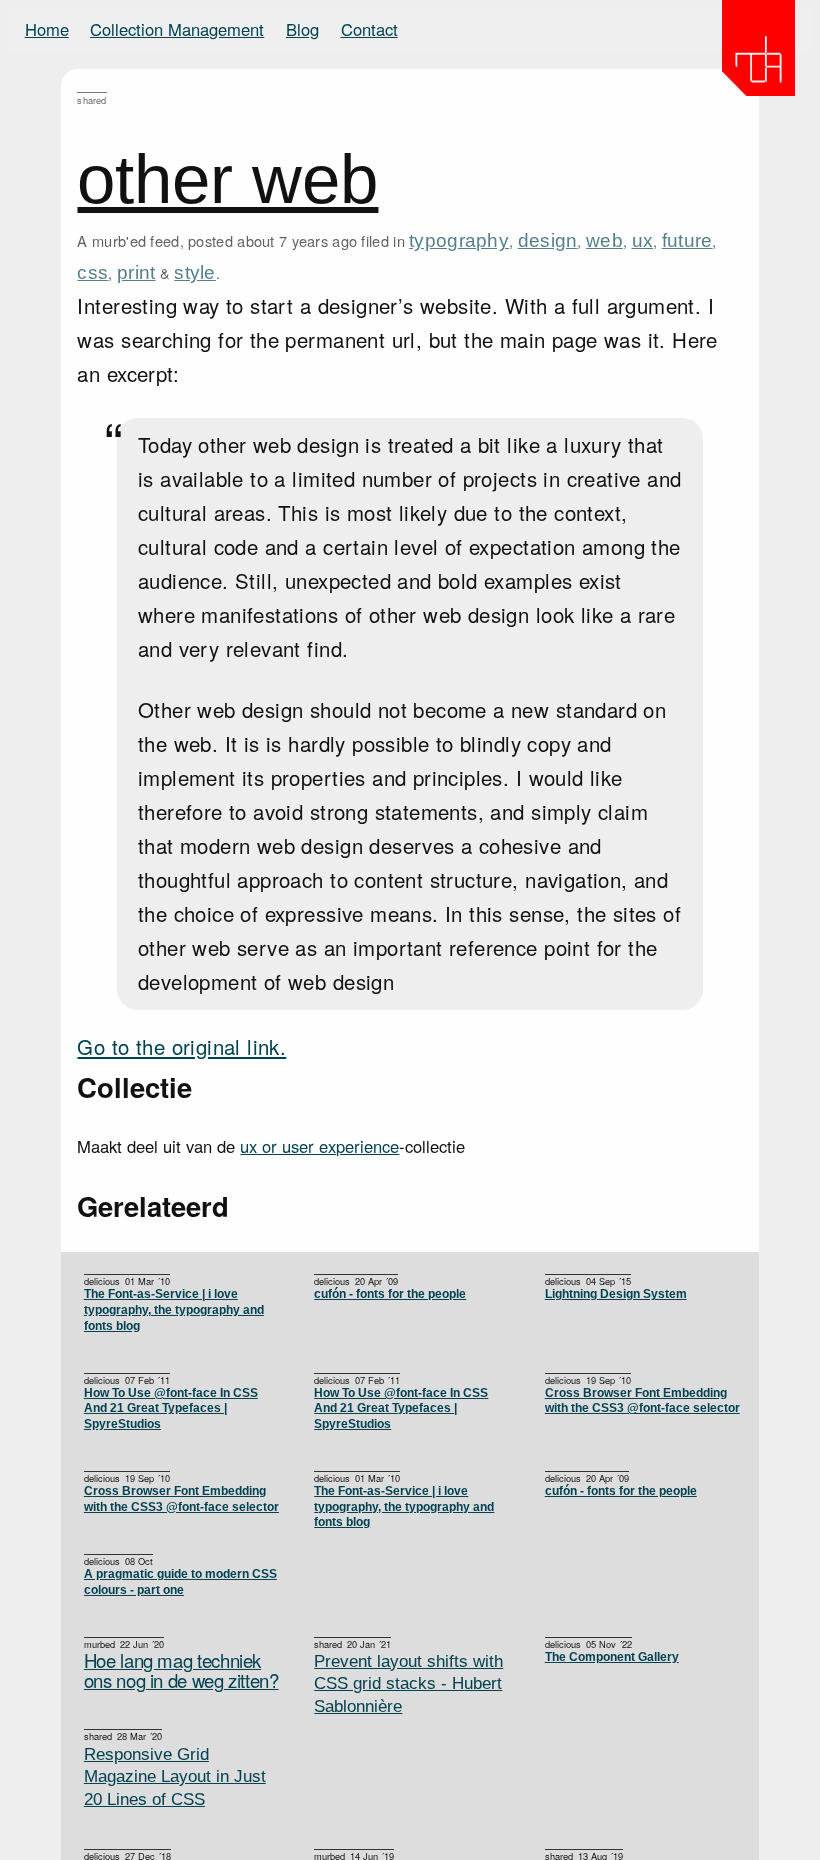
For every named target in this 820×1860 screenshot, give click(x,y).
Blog (302, 29)
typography (459, 240)
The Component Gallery (612, 1657)
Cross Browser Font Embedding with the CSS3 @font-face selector (642, 1401)
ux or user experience (319, 1146)
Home (47, 29)
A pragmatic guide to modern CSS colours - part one (180, 1582)
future (687, 240)
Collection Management (177, 29)
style (194, 272)
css (92, 272)
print (136, 272)
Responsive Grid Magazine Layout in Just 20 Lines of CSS (175, 1776)
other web (227, 179)
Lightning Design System (616, 1294)
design (548, 240)
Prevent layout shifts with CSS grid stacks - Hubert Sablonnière (408, 1683)
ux (643, 240)
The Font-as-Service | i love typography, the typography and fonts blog (174, 1309)
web (604, 240)
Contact (369, 29)
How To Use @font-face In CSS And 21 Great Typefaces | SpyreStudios (401, 1408)
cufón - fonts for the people (390, 1294)
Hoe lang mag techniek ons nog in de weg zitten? (181, 1670)
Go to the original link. (181, 1046)
